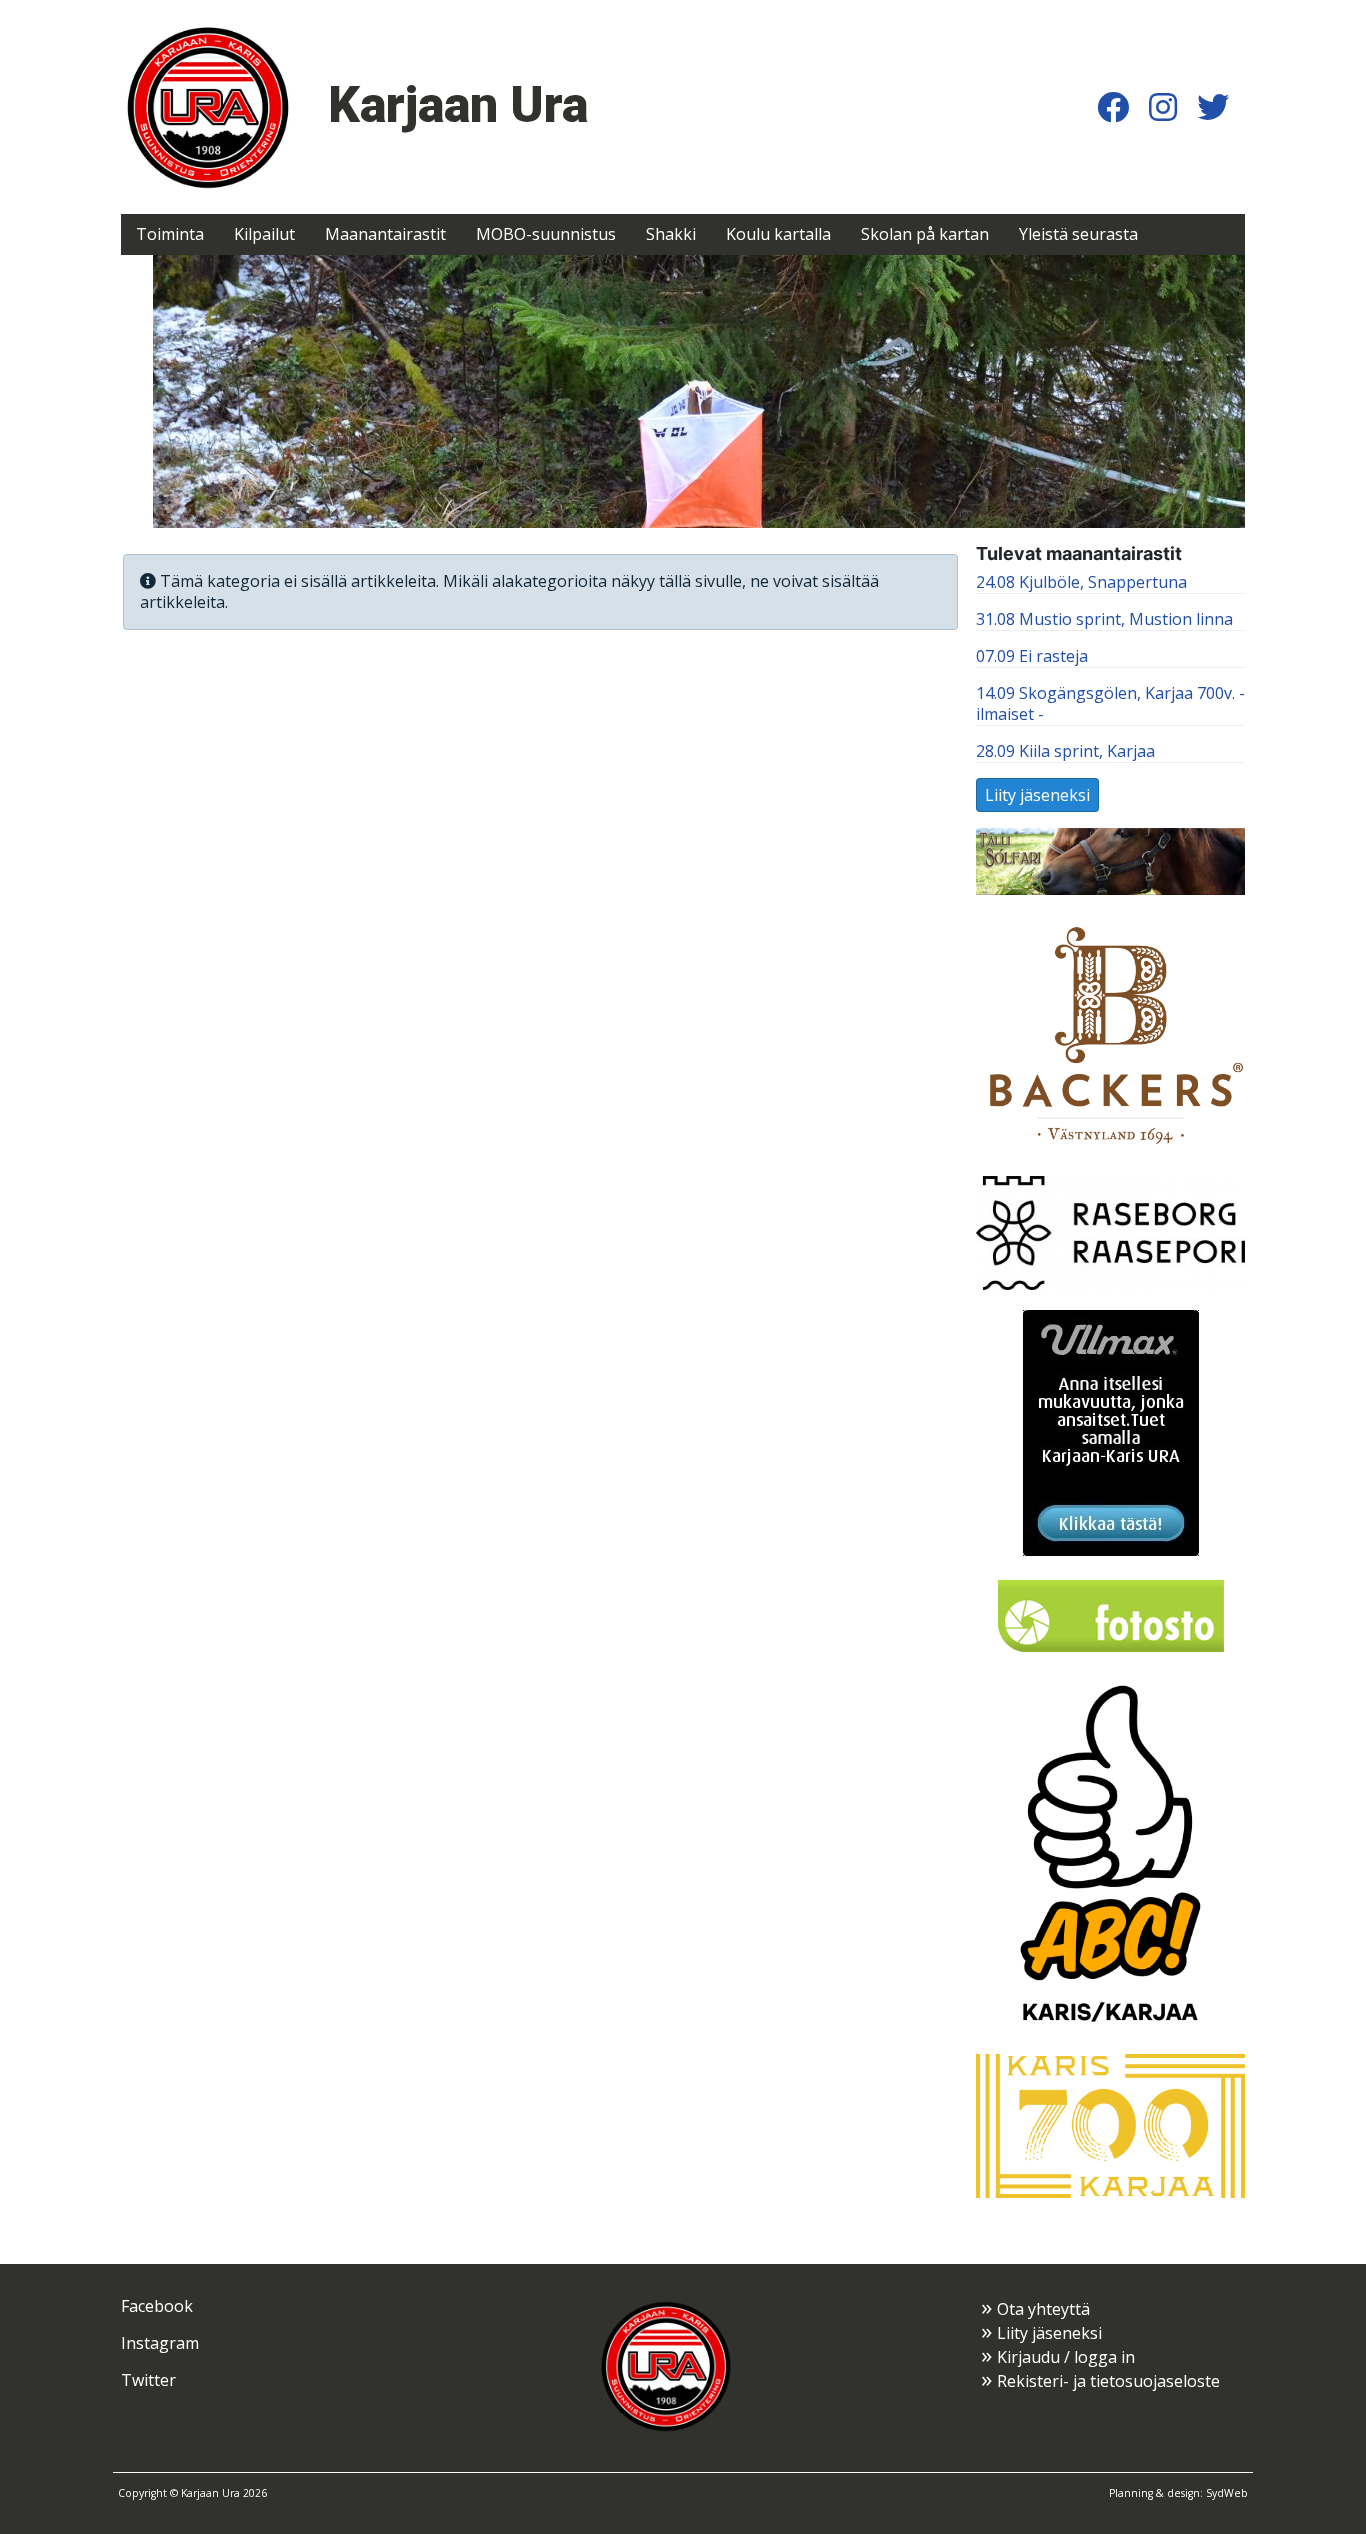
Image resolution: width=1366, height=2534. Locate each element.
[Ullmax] (1111, 1431)
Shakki (671, 234)
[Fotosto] (1111, 1614)
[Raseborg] (1110, 1231)
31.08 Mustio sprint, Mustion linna (1104, 619)
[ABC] (1110, 1853)
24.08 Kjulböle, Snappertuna (1081, 582)
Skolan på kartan (925, 234)
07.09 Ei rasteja (1032, 656)
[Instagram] (1163, 106)
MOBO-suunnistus (546, 234)
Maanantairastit (385, 234)
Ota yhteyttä (1043, 2309)
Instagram (160, 2343)
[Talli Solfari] (1110, 860)
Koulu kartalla (778, 234)
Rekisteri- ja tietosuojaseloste (1108, 2381)
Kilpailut (264, 234)
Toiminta (170, 234)
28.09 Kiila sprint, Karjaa (1065, 751)
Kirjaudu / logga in (1066, 2357)
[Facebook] (1113, 106)
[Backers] (1110, 1034)
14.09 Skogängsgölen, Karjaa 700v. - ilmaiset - (1110, 703)
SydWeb (1227, 2493)
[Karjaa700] (1110, 2124)
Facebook (157, 2306)
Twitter (148, 2380)
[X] (1213, 106)
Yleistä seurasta (1078, 234)
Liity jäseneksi (1037, 795)
